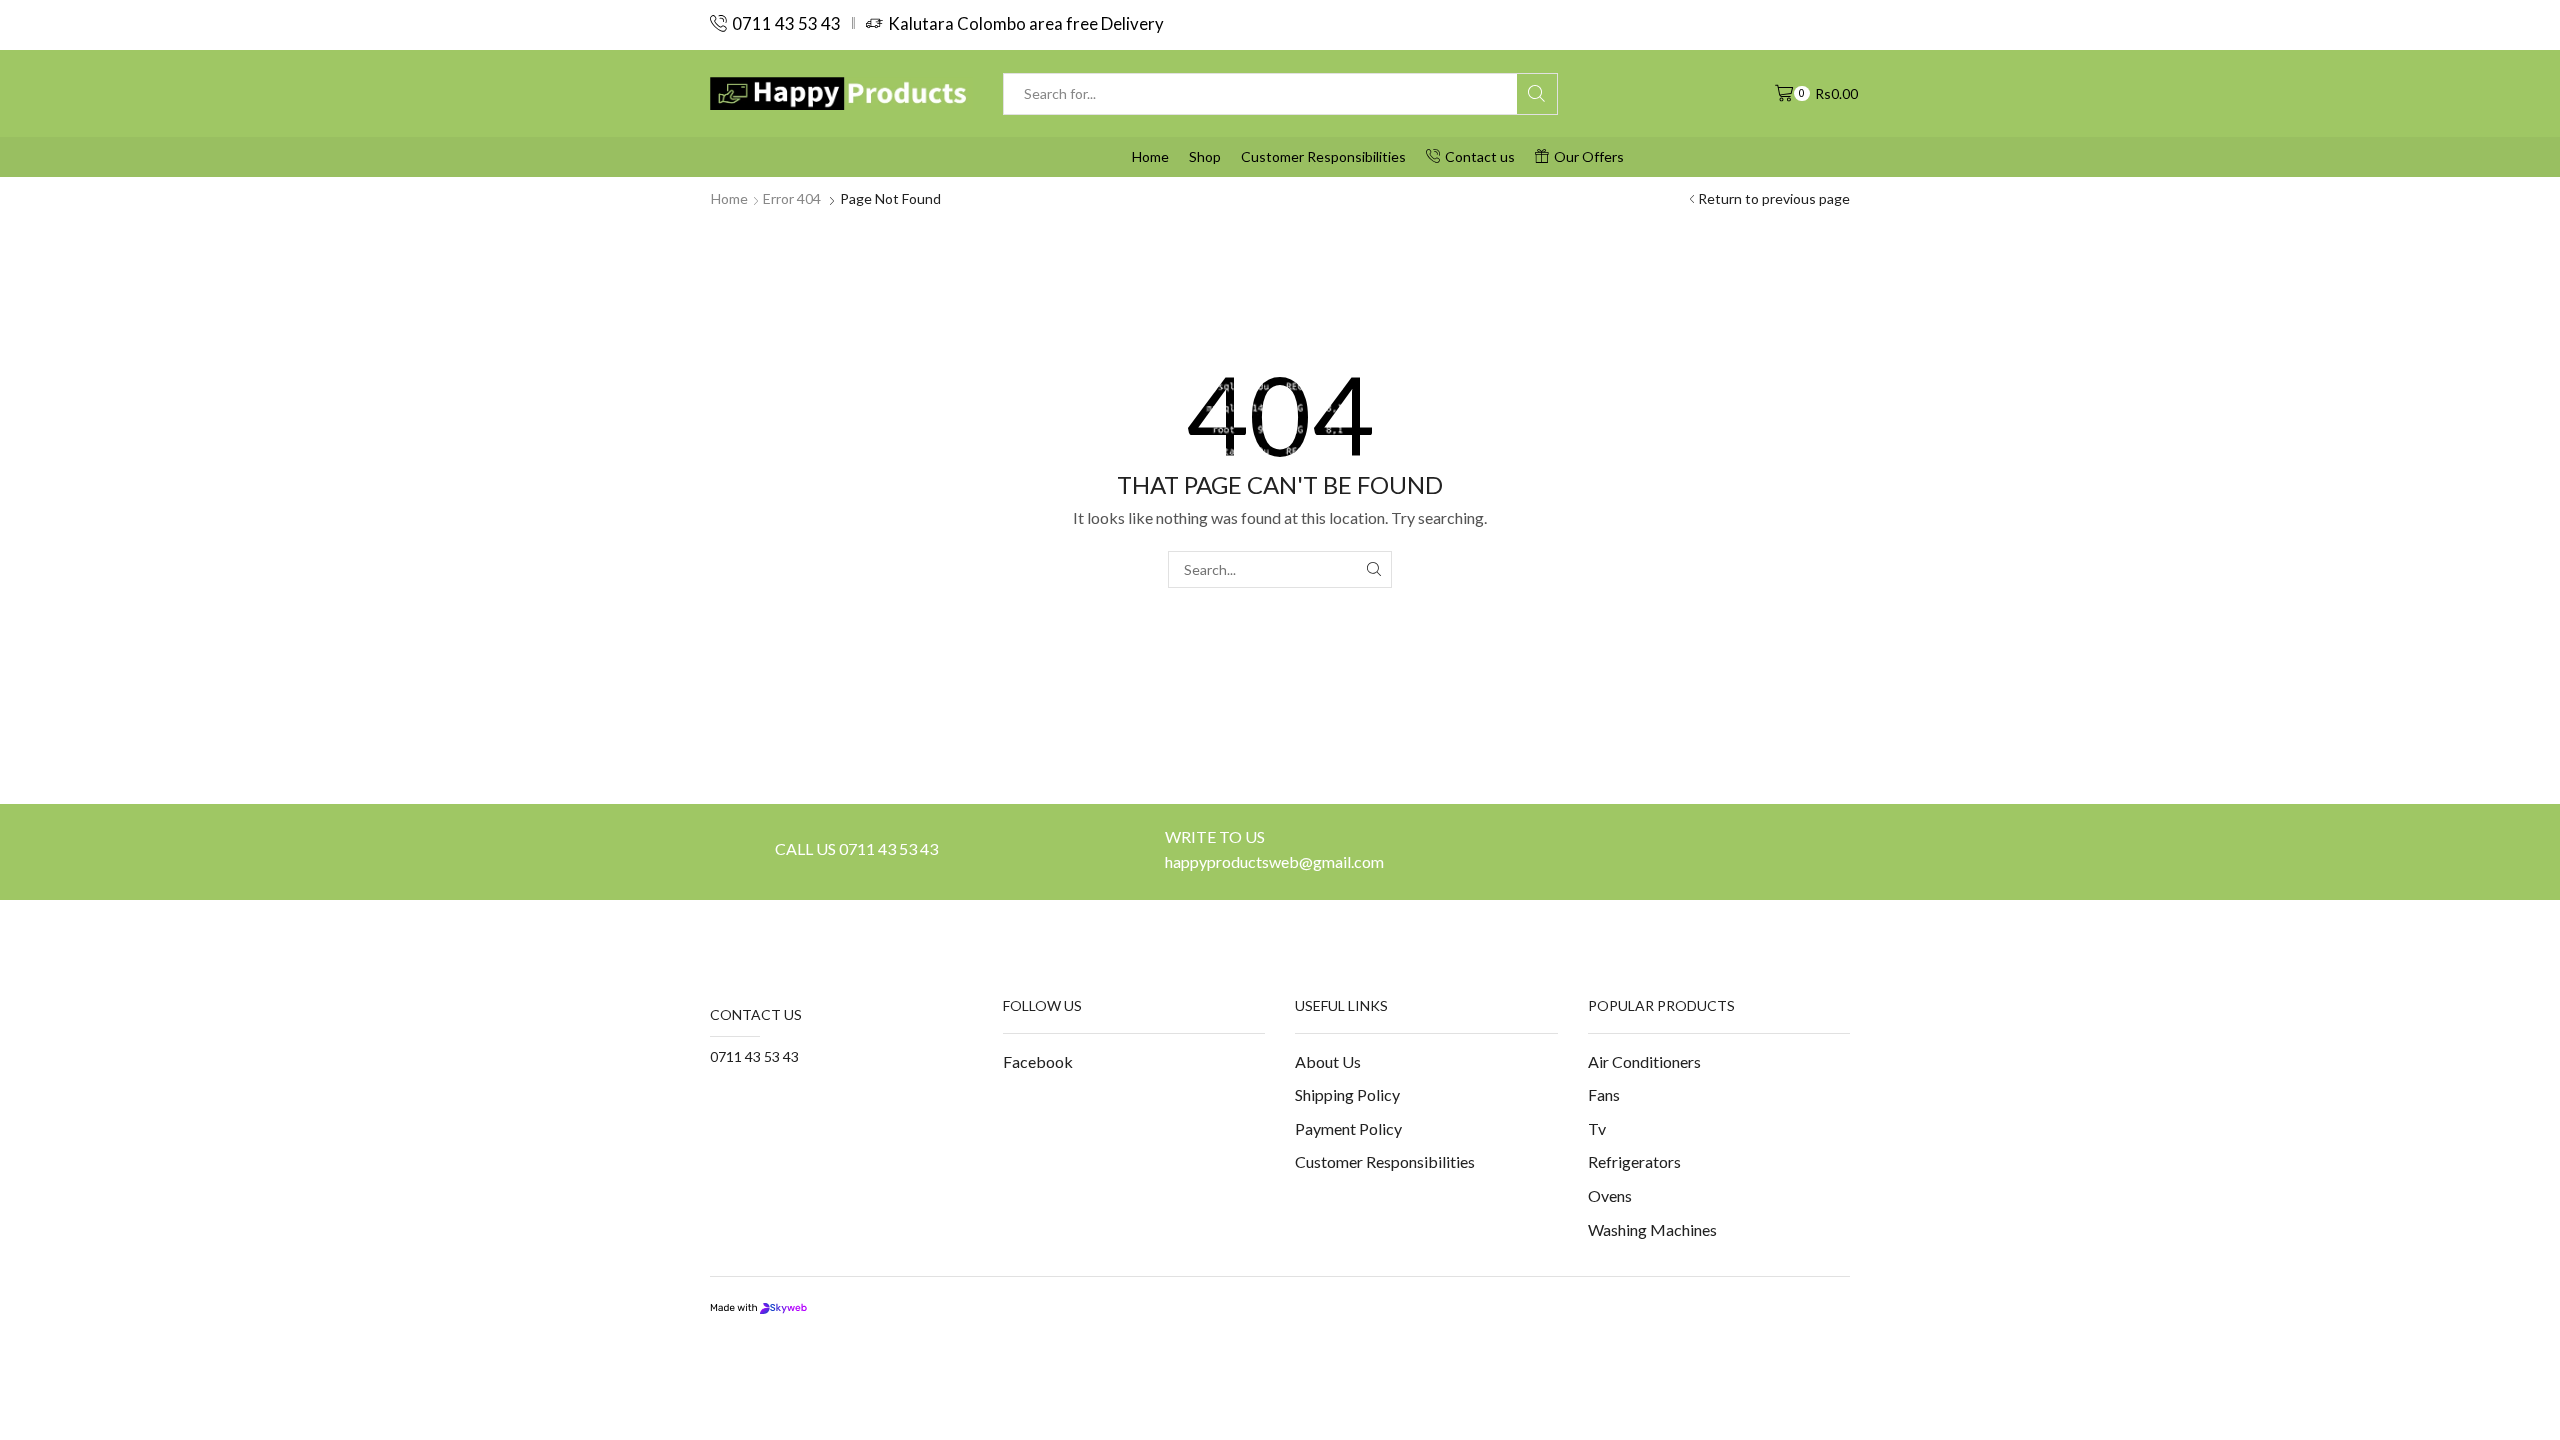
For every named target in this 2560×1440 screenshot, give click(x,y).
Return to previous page (1774, 198)
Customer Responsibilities (1323, 156)
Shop (1205, 156)
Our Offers (1589, 156)
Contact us (1480, 156)
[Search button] (1537, 94)
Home (1150, 156)
